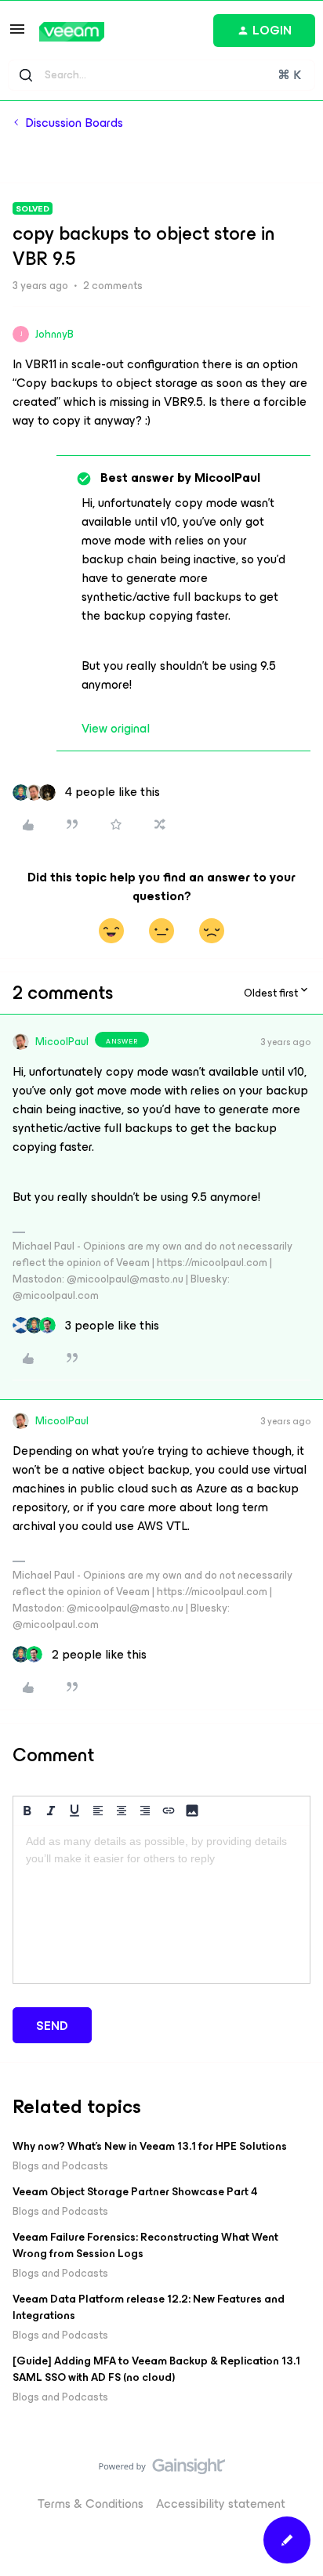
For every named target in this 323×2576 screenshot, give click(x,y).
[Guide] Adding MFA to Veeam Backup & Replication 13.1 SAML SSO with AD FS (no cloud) (156, 2369)
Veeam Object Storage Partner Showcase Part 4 (135, 2192)
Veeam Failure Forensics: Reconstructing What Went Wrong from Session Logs (145, 2245)
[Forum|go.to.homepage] (72, 32)
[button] (17, 34)
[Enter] (26, 75)
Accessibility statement (221, 2504)
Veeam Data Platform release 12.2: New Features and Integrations (149, 2307)
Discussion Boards (74, 123)
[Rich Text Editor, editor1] (161, 1905)
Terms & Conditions (91, 2504)
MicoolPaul (62, 1042)
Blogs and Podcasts (60, 2166)
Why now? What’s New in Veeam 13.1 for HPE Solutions (150, 2146)
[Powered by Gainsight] (162, 2470)
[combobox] (161, 75)
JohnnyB (54, 334)
